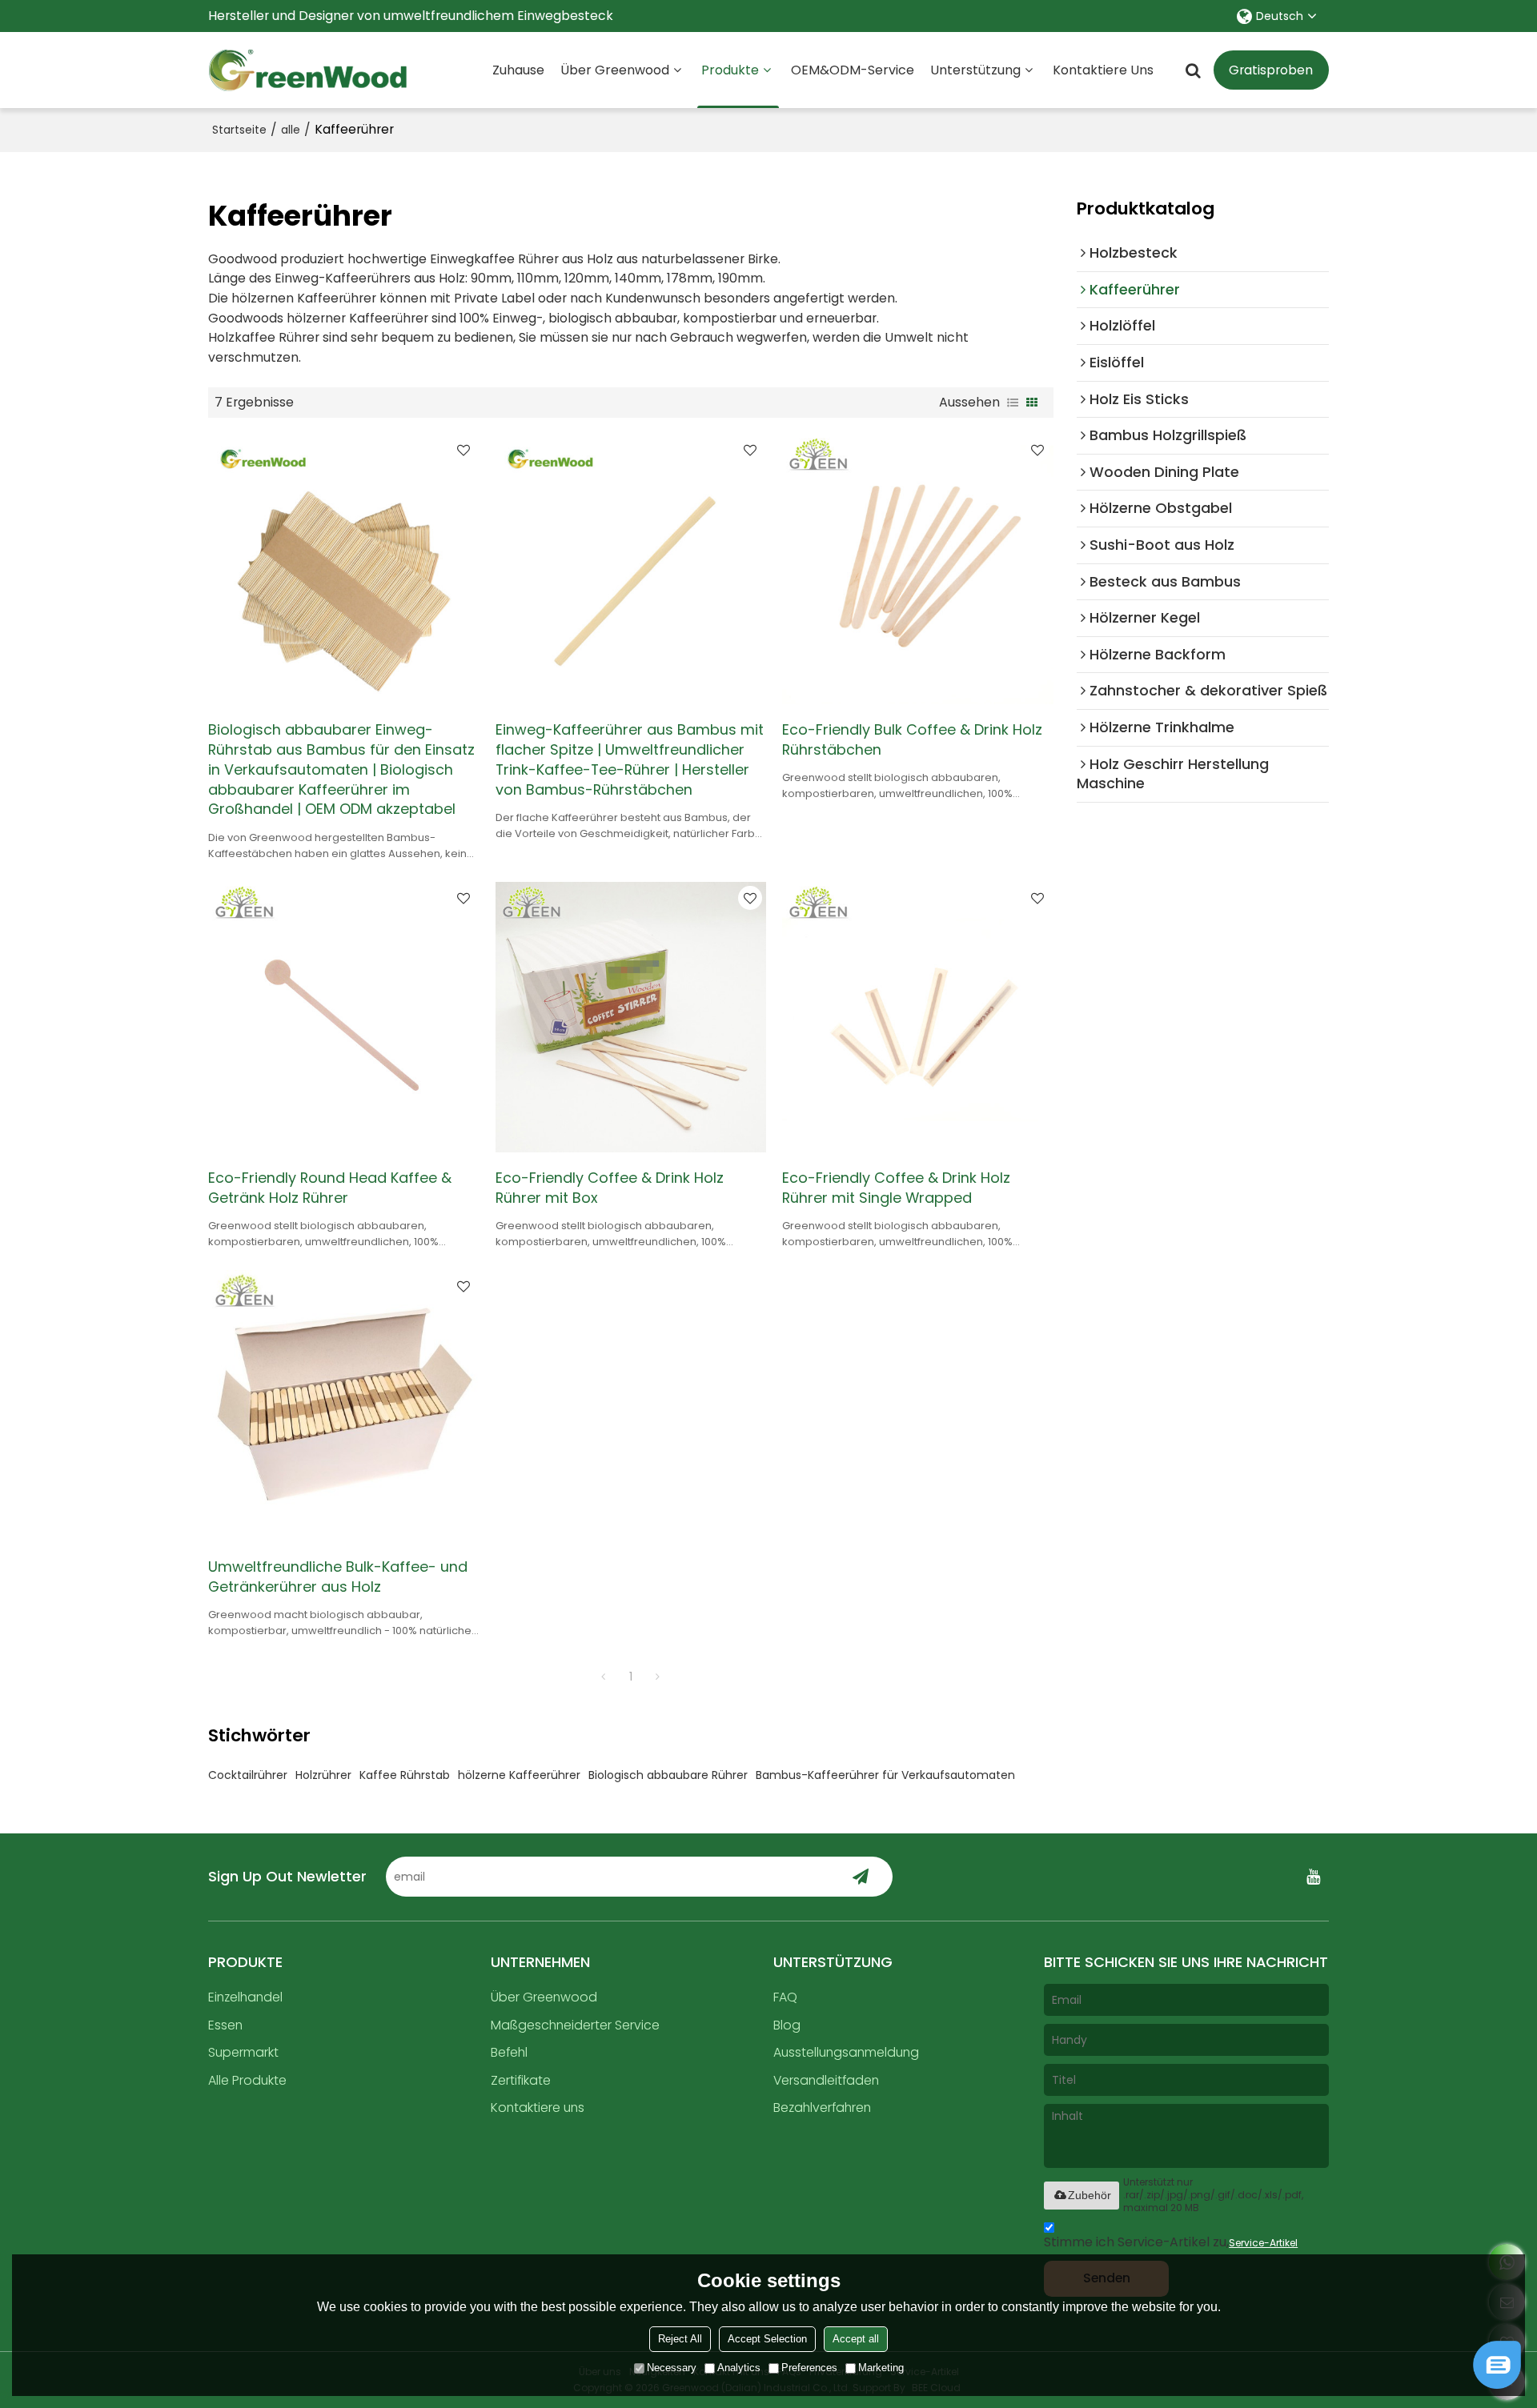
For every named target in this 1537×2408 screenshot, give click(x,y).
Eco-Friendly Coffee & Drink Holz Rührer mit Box (610, 1188)
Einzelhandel (245, 1997)
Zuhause (518, 70)
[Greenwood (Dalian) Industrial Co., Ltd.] (308, 70)
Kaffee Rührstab (405, 1775)
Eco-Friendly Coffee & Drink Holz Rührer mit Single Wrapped (896, 1188)
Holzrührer (323, 1775)
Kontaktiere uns (1103, 70)
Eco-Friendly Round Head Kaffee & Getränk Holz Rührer (330, 1188)
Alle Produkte (247, 2080)
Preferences (809, 2368)
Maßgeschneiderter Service (575, 2025)
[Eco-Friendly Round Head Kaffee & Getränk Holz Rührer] (344, 1018)
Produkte (730, 70)
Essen (225, 2025)
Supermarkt (243, 2052)
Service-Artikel (1263, 2243)
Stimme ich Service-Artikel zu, (1171, 2242)
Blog (787, 2025)
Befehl (509, 2052)
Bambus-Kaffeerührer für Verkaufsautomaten (885, 1775)
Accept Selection (767, 2339)
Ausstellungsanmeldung (846, 2052)
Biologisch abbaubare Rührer (668, 1775)
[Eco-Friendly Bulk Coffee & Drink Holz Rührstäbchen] (918, 569)
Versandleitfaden (826, 2080)
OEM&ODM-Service (853, 70)
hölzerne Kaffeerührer (519, 1775)
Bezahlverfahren (822, 2108)
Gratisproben (1271, 70)
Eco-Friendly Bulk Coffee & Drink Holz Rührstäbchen (912, 740)
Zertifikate (521, 2080)
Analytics (739, 2368)
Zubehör (1090, 2195)
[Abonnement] (861, 1877)
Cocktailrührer (248, 1775)
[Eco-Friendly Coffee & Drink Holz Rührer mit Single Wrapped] (918, 1018)
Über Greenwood (615, 70)
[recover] (1497, 2384)
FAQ (785, 1997)
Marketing (881, 2368)
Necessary (672, 2368)
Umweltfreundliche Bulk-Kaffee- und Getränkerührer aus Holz (338, 1577)
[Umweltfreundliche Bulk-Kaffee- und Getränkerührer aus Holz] (344, 1406)
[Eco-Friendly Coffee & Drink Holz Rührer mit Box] (631, 1018)
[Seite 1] (604, 1677)
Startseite (239, 130)
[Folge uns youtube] (1313, 1877)
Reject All (680, 2339)
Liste (1013, 403)
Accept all (856, 2339)
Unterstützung (975, 70)
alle (291, 130)
